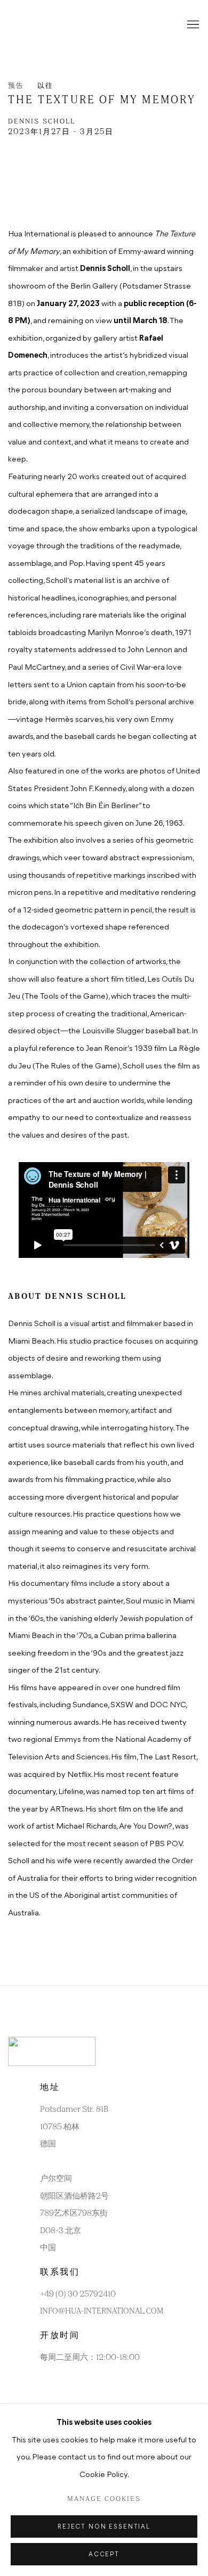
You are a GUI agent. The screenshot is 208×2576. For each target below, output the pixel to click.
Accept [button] (104, 2555)
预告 (16, 86)
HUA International (51, 25)
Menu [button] (192, 25)
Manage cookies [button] (104, 2499)
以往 (45, 86)
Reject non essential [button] (104, 2527)
